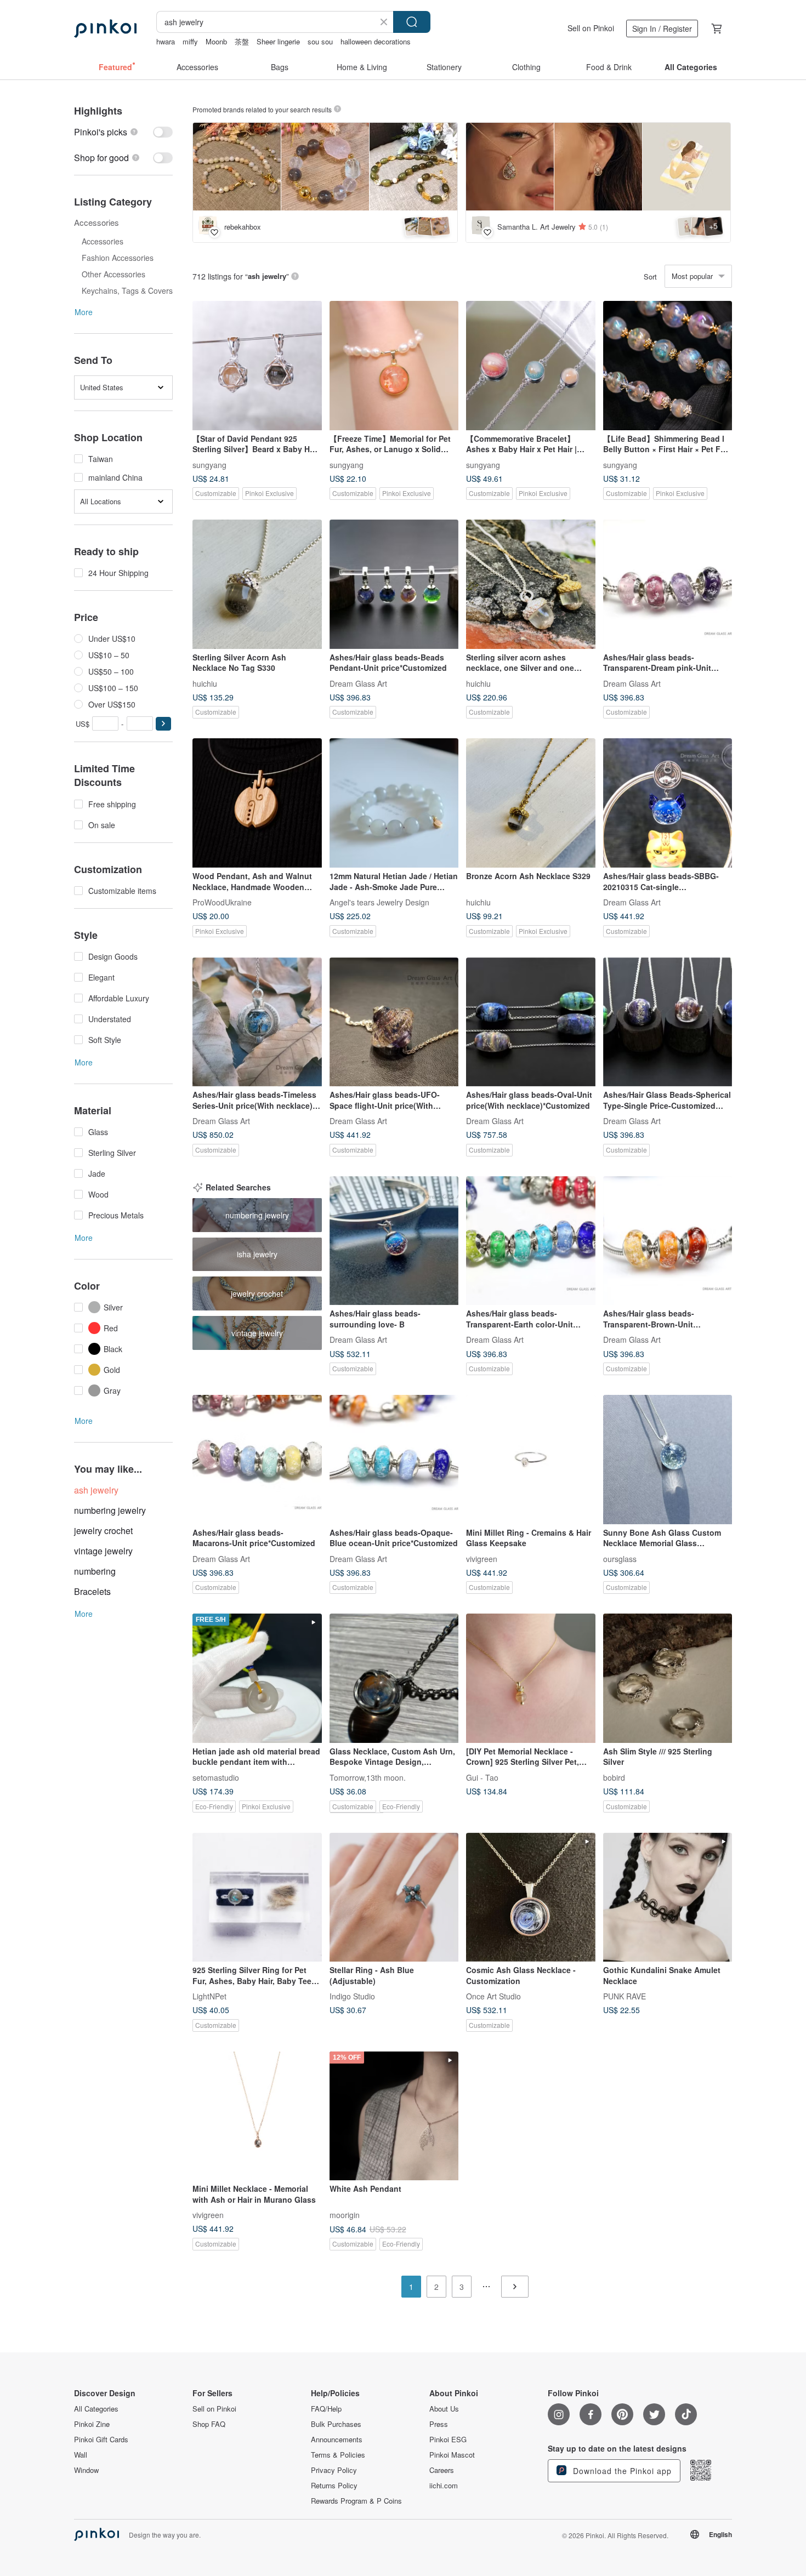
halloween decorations (376, 41)
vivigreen (482, 1558)
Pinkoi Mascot (452, 2455)
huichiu (205, 683)
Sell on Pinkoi (591, 28)
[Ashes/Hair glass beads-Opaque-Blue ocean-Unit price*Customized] (394, 1460)
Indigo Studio (352, 1996)
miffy (190, 41)
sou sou (320, 41)
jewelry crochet (103, 1531)
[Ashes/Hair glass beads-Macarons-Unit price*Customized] (257, 1460)
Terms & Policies (338, 2455)
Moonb (216, 41)
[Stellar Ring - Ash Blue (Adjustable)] (394, 1897)
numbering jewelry (110, 1510)
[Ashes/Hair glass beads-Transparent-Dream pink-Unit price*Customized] (668, 584)
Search (412, 22)
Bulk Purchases (336, 2424)
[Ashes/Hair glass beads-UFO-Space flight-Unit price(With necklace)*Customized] (394, 1022)
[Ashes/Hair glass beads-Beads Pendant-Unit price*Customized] (394, 584)
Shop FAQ (209, 2424)
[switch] (123, 132)
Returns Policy (334, 2486)
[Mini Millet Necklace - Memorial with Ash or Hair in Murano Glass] (257, 2116)
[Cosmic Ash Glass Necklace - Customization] (531, 1897)
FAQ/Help (326, 2409)
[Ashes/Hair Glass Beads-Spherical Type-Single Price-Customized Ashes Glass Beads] (668, 1022)
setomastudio (216, 1777)
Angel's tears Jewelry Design (379, 902)
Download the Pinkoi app (621, 2471)
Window (86, 2470)
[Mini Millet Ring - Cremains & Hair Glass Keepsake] (531, 1460)
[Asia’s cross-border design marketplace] (105, 29)
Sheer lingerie (278, 41)
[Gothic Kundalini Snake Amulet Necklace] (668, 1897)
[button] (163, 724)
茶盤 (242, 41)
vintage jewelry (103, 1551)
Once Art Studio (493, 1996)
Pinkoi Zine (92, 2424)
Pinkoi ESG (448, 2440)
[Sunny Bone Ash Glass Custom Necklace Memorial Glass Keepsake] (668, 1460)
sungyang (209, 464)
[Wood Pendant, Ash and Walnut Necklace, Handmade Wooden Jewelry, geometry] (257, 803)
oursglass (620, 1558)
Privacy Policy (334, 2470)
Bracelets (92, 1591)
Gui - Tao (482, 1777)
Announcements (337, 2440)
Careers (442, 2470)
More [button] (84, 312)
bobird (614, 1777)
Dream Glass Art (358, 683)
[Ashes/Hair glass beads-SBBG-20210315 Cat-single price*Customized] (668, 803)
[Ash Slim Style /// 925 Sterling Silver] (668, 1678)
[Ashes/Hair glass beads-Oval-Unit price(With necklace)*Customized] (531, 1022)
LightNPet (209, 1996)
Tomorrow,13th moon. (368, 1777)
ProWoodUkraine (222, 902)
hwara (166, 41)
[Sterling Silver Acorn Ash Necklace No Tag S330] (257, 584)
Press (439, 2424)
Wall (81, 2455)
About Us (444, 2409)
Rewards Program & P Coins (356, 2501)
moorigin (345, 2215)
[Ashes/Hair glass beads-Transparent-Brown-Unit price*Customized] (668, 1241)
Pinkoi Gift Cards (101, 2440)
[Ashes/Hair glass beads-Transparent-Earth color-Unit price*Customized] (531, 1241)
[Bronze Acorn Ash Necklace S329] (531, 803)
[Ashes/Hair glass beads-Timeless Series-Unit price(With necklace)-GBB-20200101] (257, 1022)
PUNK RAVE (625, 1996)
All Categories (96, 2409)
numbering (95, 1571)
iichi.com (444, 2486)
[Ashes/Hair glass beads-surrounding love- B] (394, 1241)
